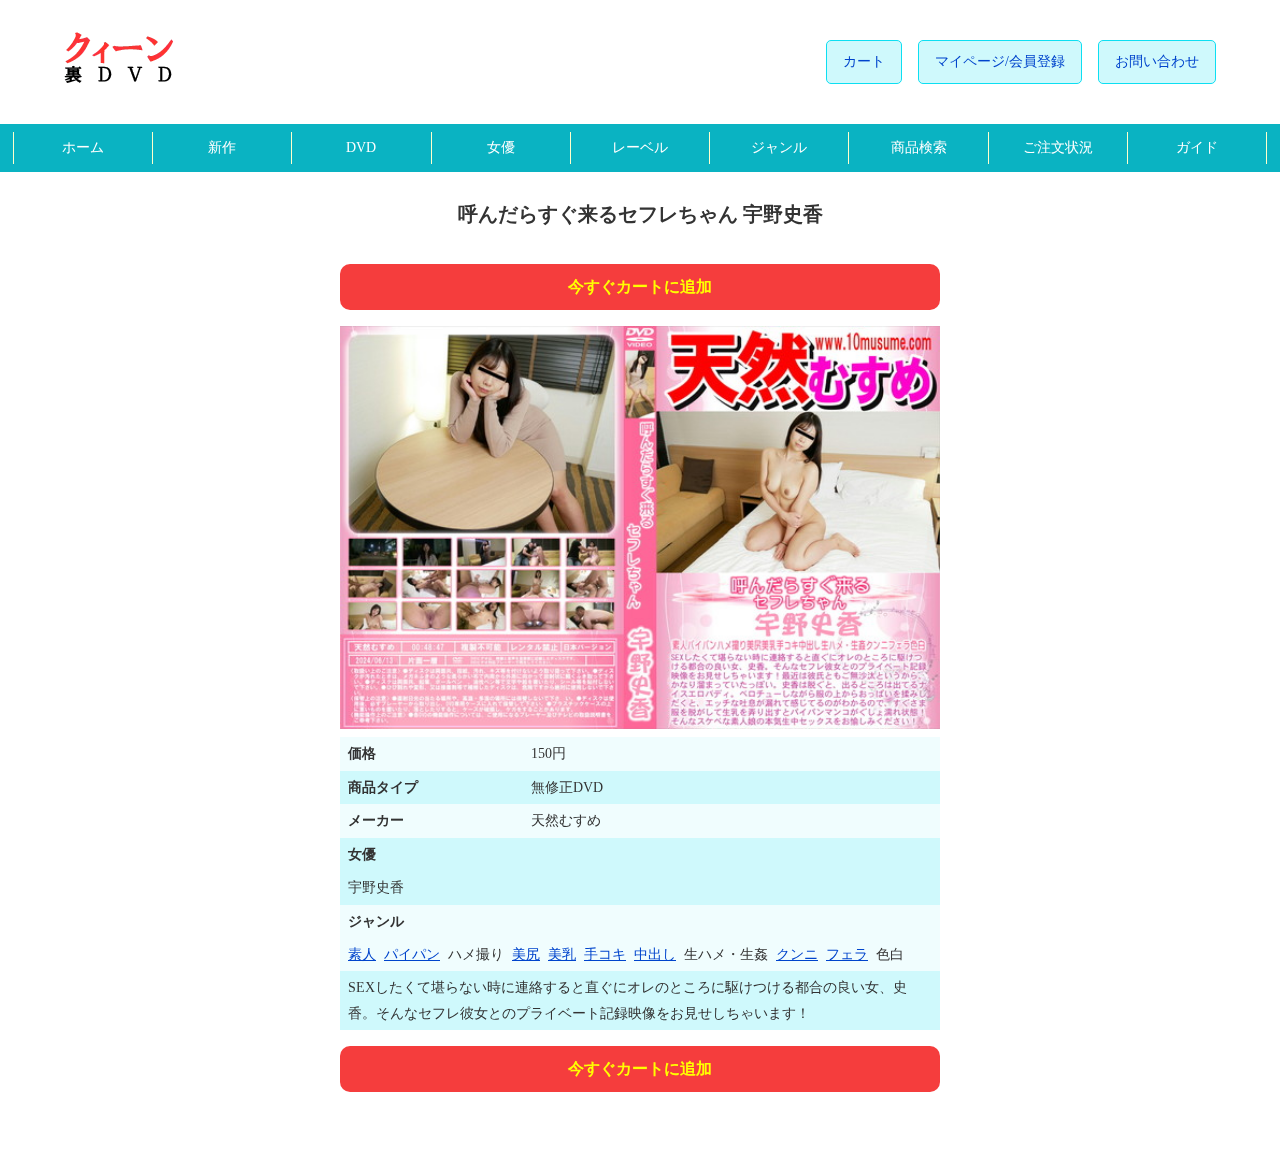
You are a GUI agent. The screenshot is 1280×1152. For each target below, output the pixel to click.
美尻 (526, 954)
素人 (362, 954)
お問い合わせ (1157, 61)
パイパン (412, 954)
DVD (361, 147)
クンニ (797, 954)
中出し (655, 954)
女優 (501, 147)
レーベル (640, 147)
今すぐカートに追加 (640, 286)
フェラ (847, 954)
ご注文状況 (1058, 147)
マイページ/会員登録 (1000, 61)
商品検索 (919, 147)
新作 (222, 147)
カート (864, 61)
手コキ (605, 954)
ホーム (83, 147)
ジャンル (779, 147)
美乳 (562, 954)
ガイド (1197, 147)
